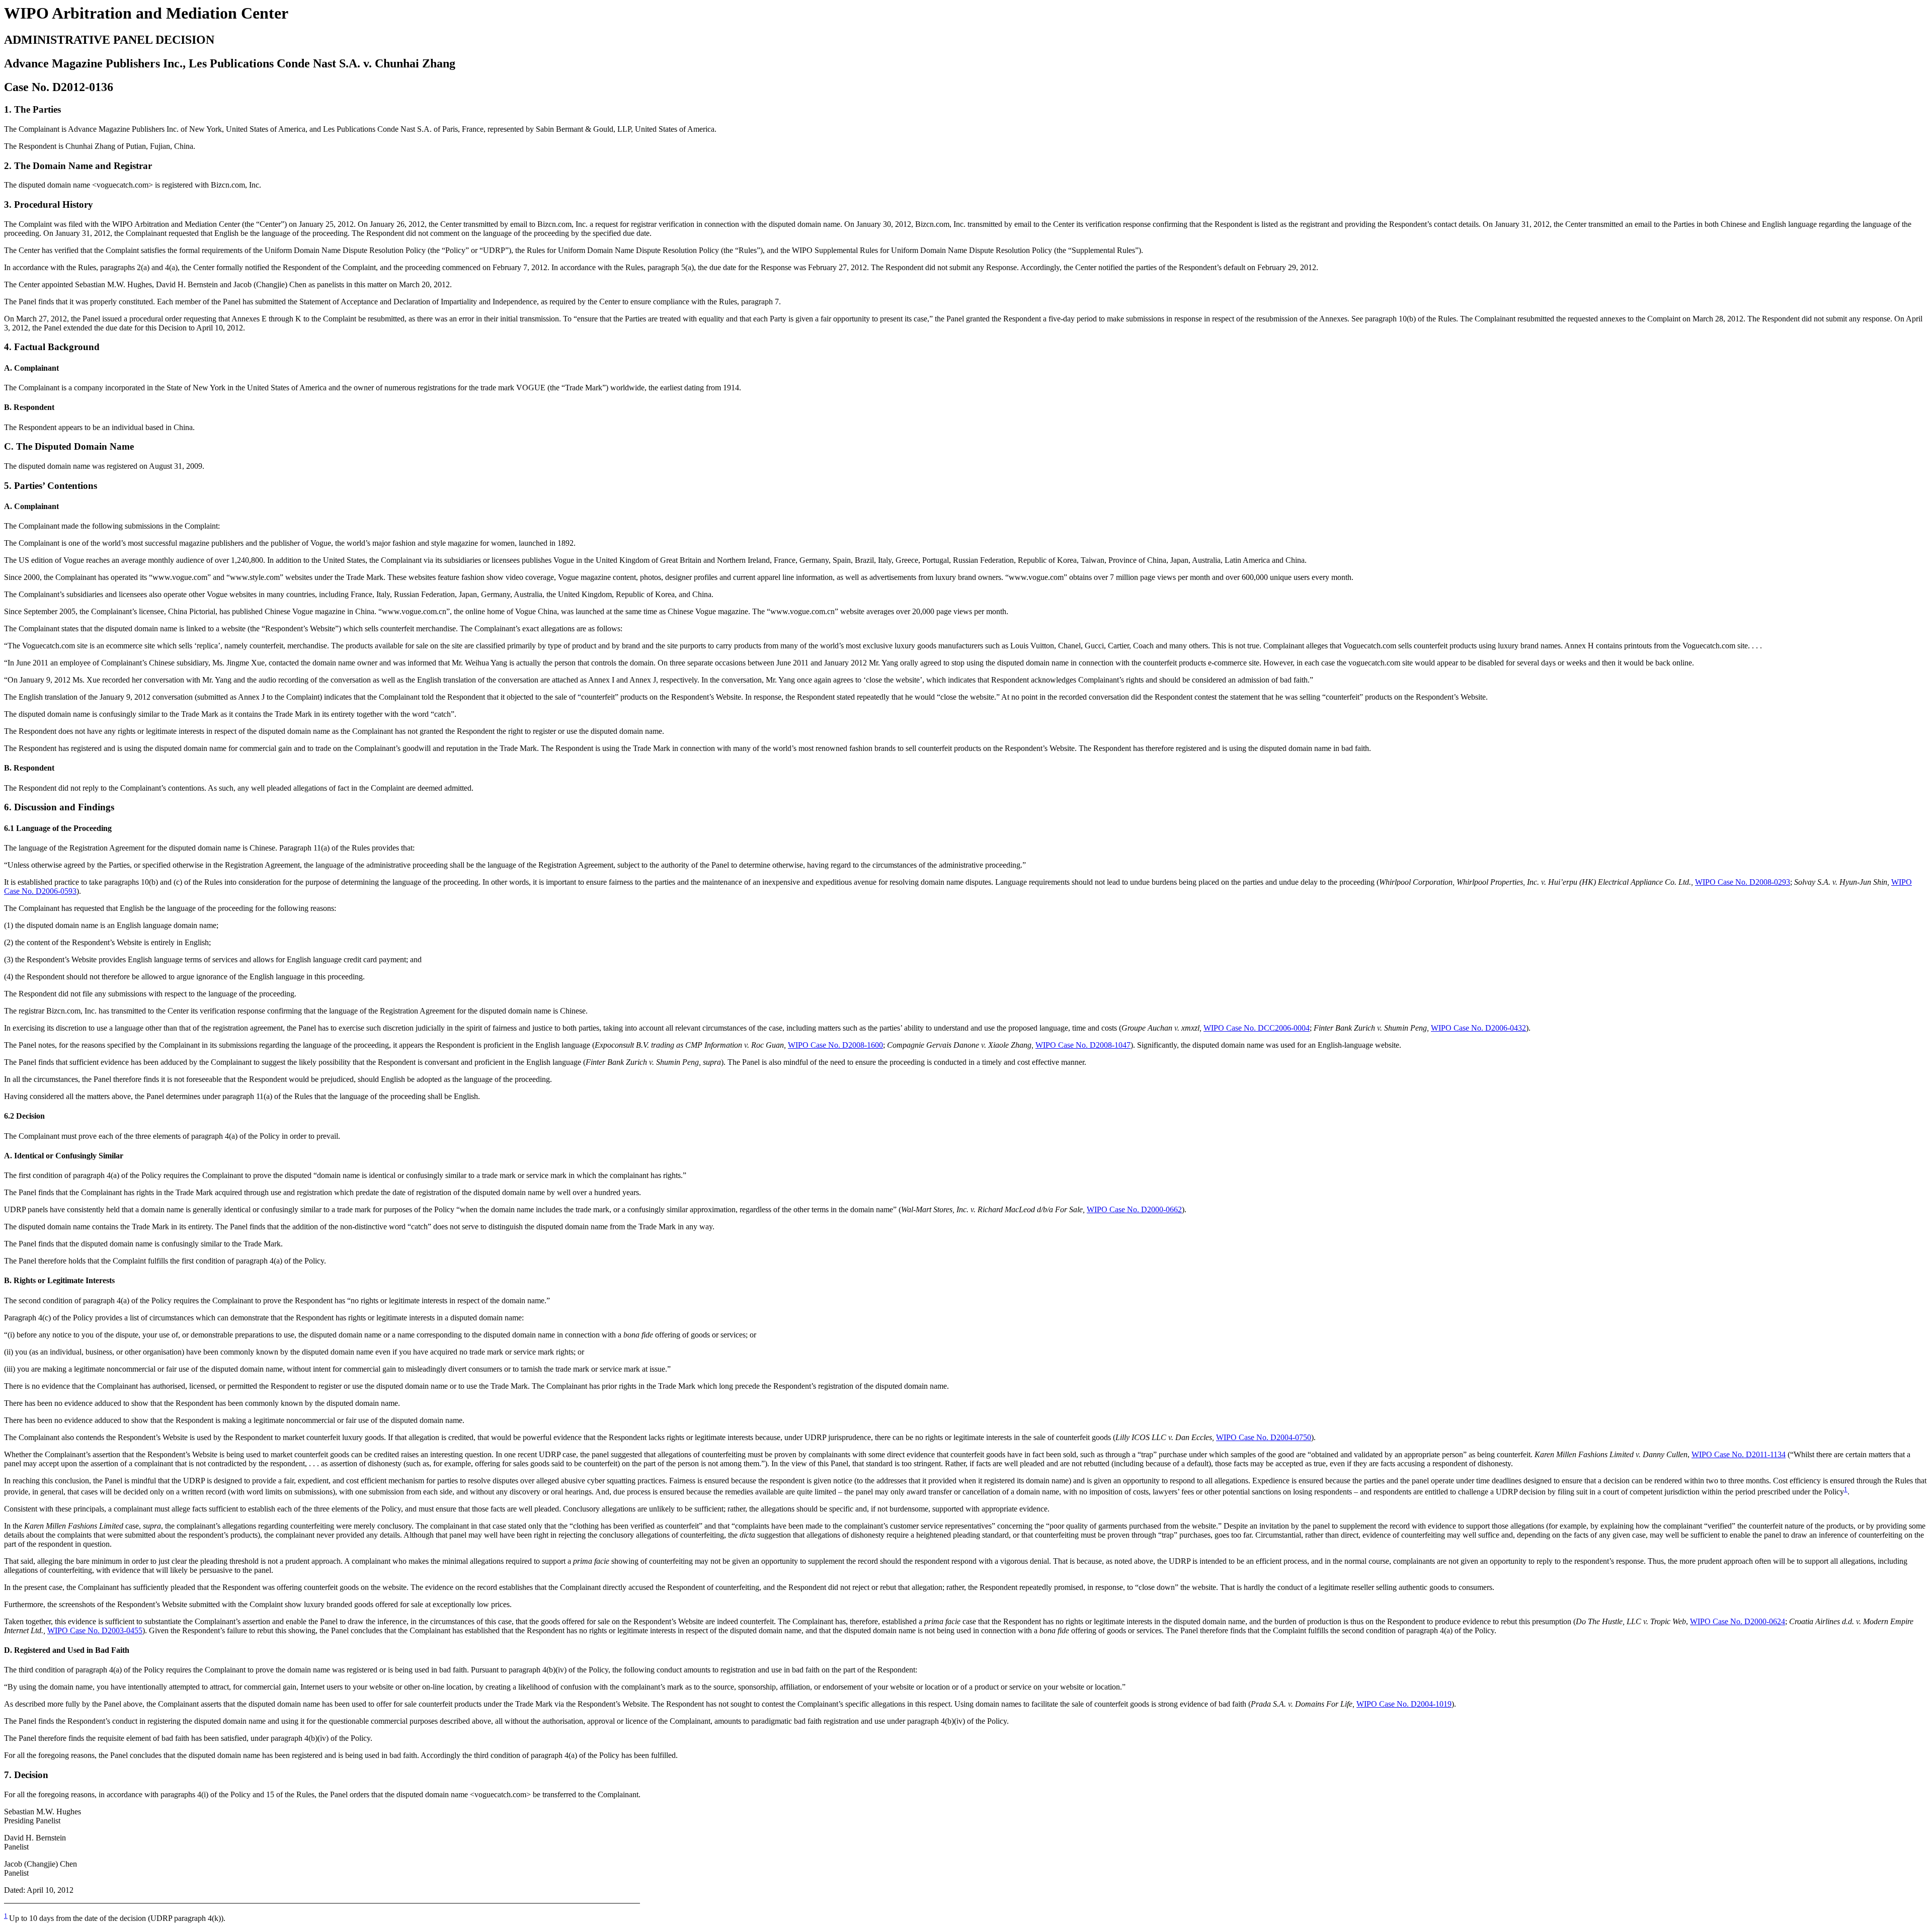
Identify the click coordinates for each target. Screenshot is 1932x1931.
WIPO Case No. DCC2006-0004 (1257, 1028)
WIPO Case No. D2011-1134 (1739, 1454)
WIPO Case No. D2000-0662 (1134, 1209)
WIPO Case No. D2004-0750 (1264, 1437)
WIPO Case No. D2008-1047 (1083, 1045)
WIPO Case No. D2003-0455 (95, 1630)
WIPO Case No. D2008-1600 (835, 1045)
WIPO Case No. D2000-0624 (1738, 1621)
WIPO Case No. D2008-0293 (1743, 882)
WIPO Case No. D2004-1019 (1404, 1704)
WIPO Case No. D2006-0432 (1478, 1028)
